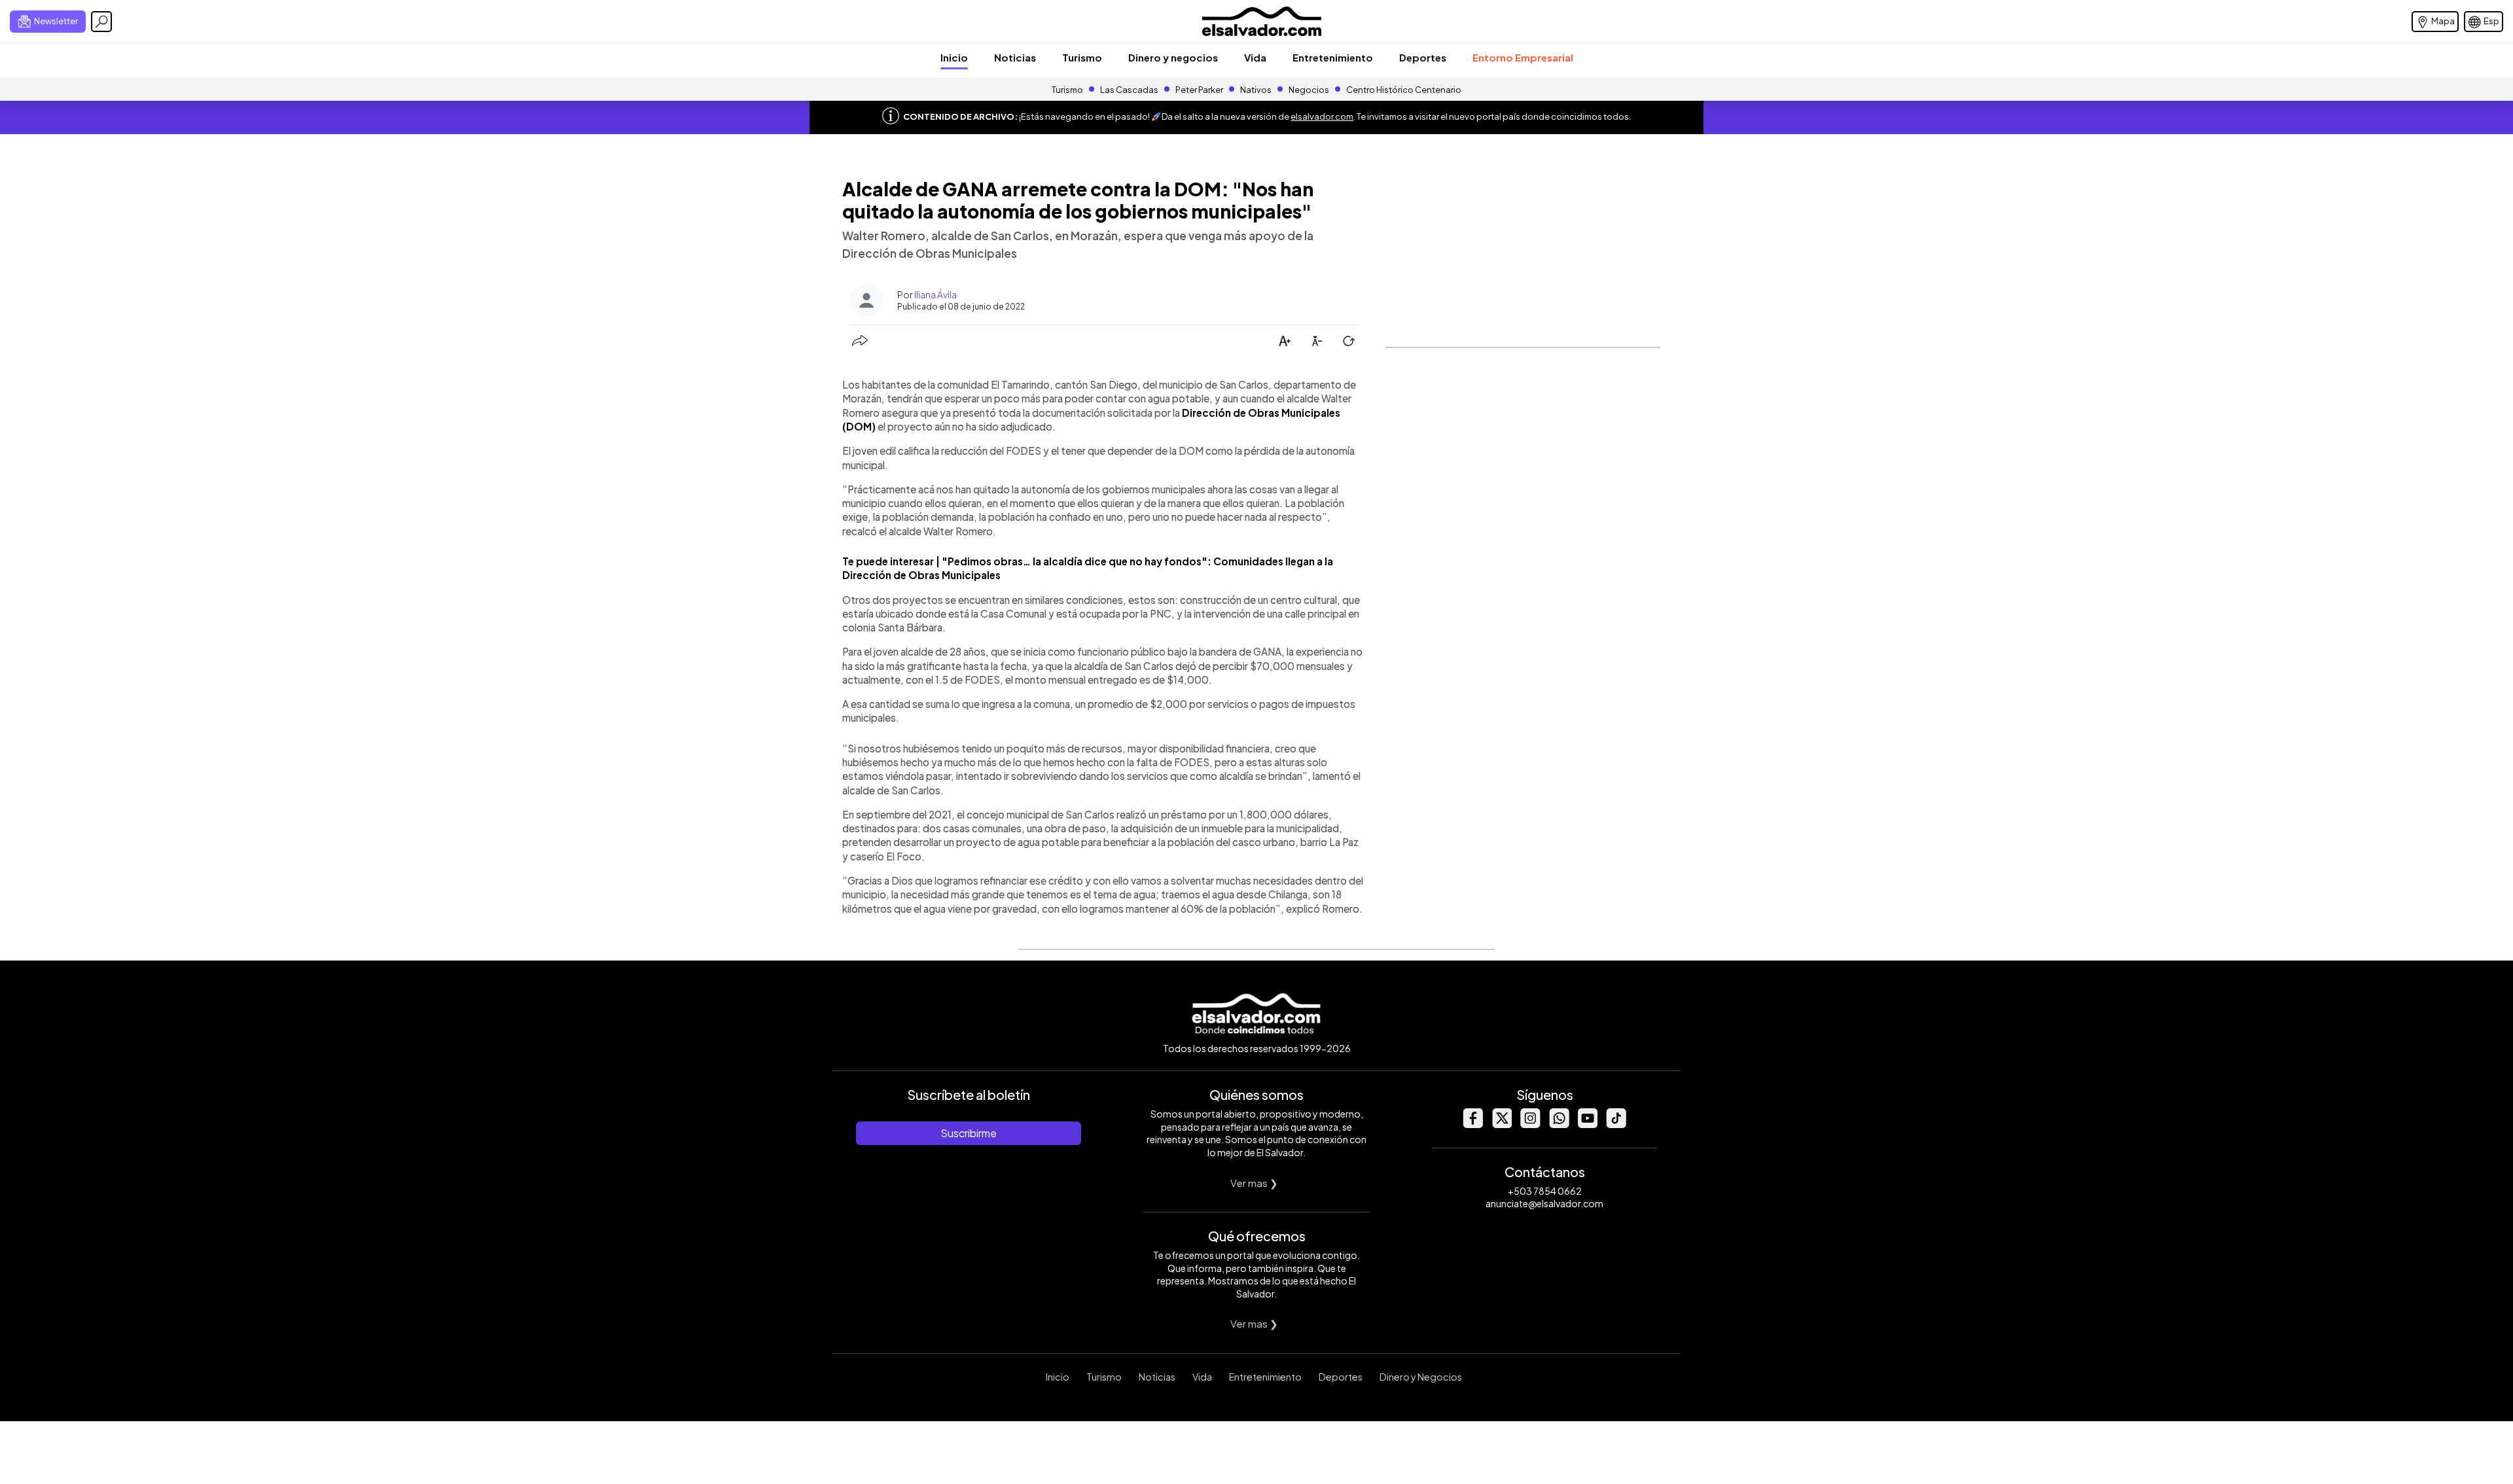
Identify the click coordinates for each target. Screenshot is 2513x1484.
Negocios (1309, 90)
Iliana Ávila (936, 294)
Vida (1255, 57)
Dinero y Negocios (1421, 1377)
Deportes (1423, 57)
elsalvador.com (1322, 116)
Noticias (1015, 57)
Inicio (954, 57)
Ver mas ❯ (1254, 1183)
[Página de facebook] (1472, 1124)
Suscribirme (969, 1133)
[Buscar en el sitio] (101, 22)
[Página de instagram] (1530, 1124)
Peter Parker (1200, 90)
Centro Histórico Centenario (1404, 90)
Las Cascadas (1129, 90)
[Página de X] (1501, 1124)
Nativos (1256, 90)
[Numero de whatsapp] (1559, 1124)
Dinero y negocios (1173, 57)
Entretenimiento (1333, 57)
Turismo (1082, 57)
